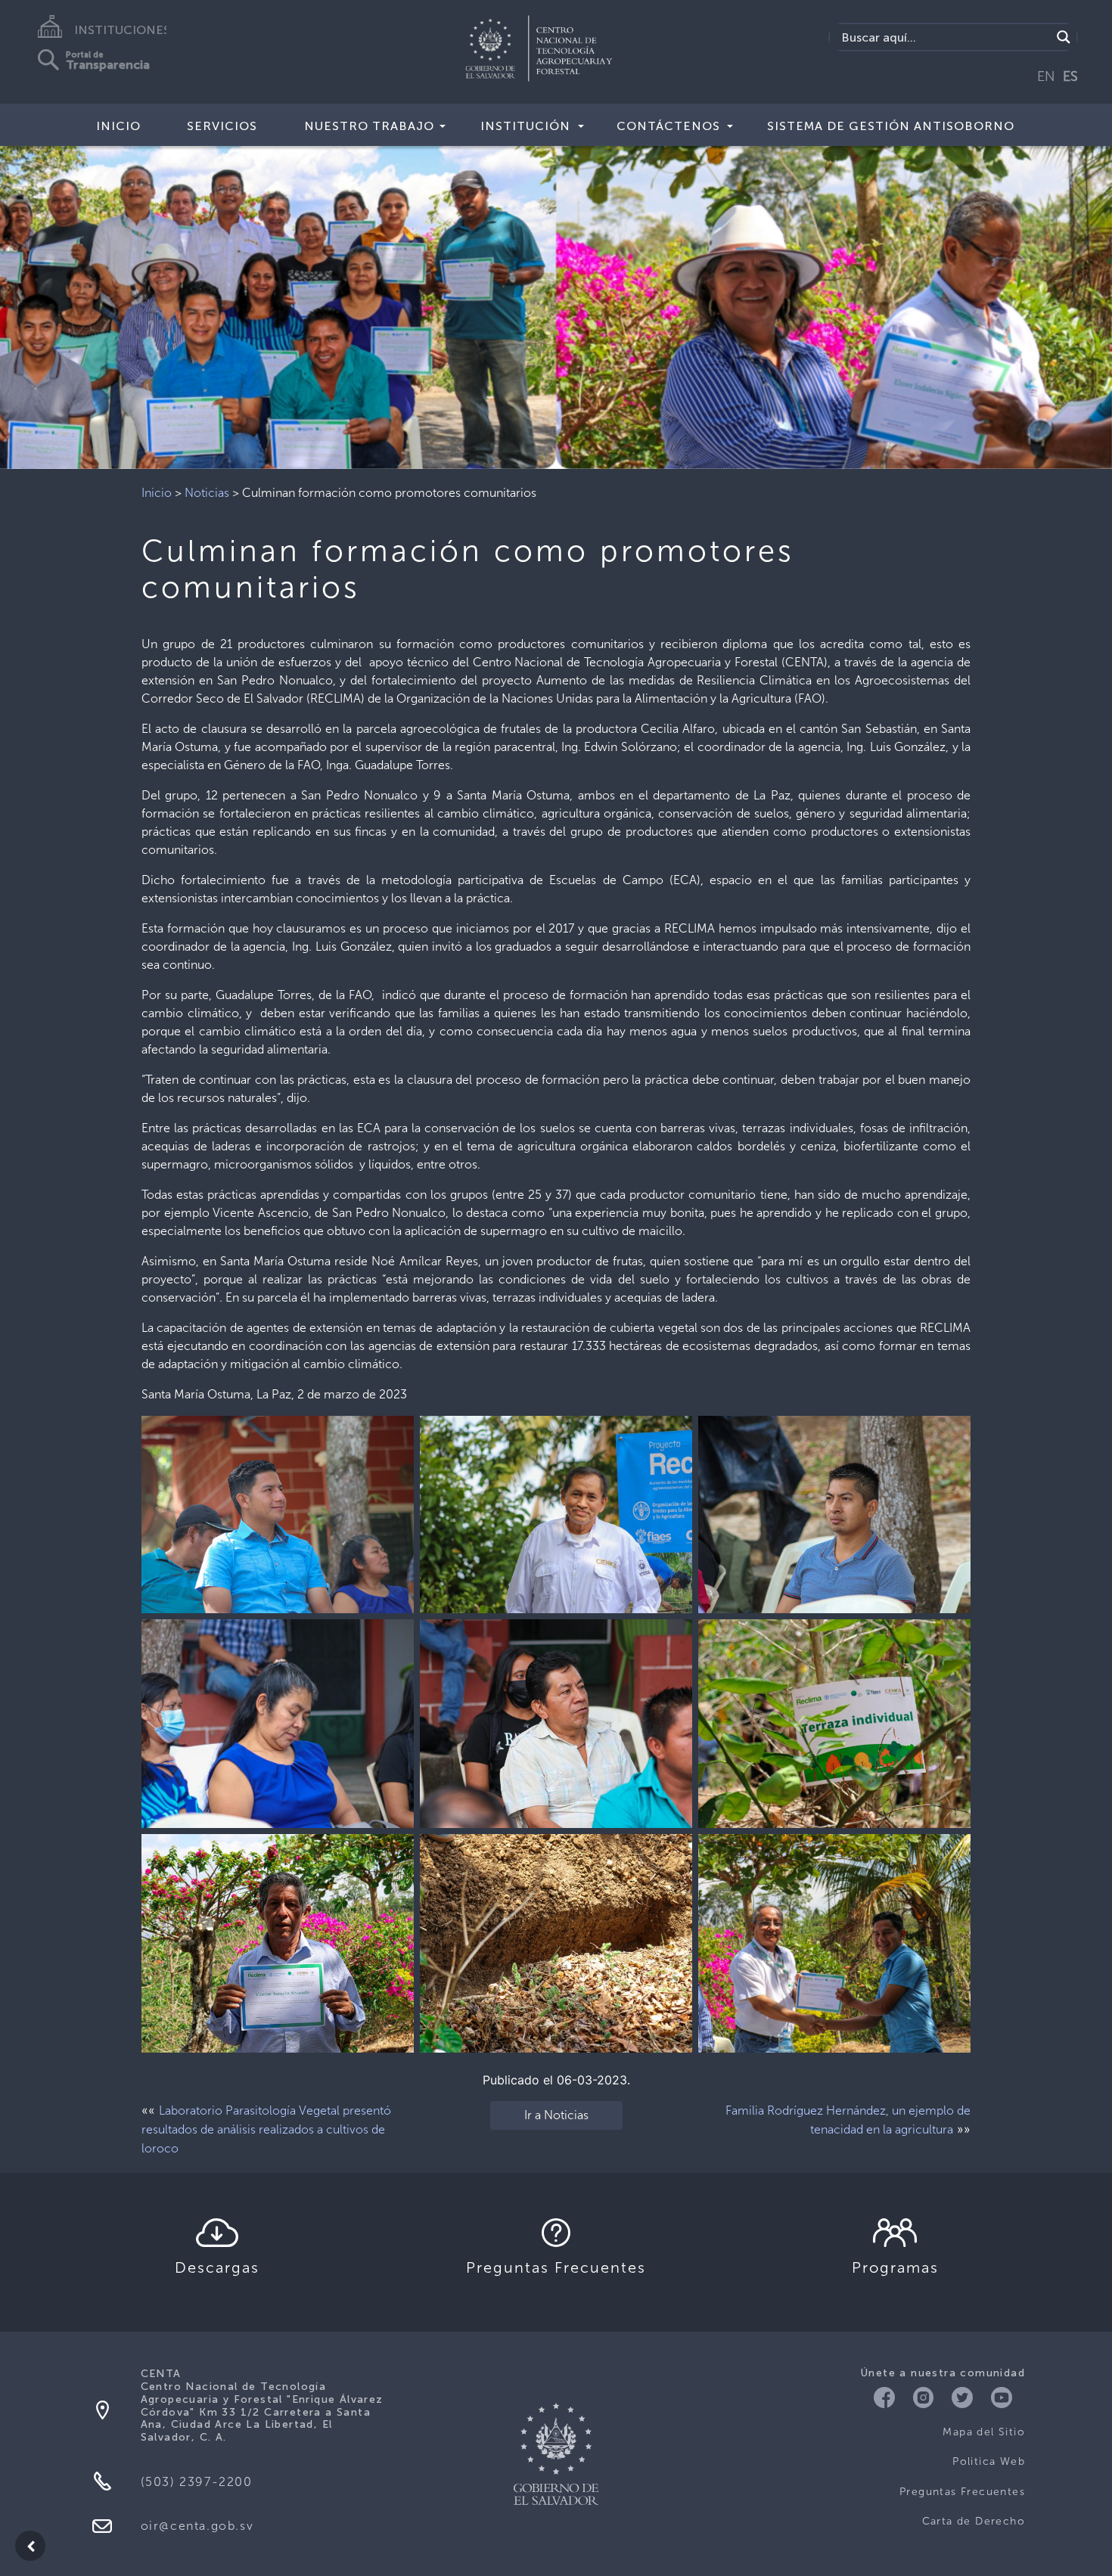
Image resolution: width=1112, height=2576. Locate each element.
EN (1046, 76)
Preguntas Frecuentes (962, 2492)
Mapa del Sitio (984, 2432)
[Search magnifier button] (1064, 37)
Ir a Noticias (556, 2115)
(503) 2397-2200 (197, 2482)
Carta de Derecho (974, 2521)
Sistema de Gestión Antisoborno (891, 126)
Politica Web (989, 2461)
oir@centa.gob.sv (197, 2526)
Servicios (222, 126)
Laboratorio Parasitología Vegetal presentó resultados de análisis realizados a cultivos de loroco (266, 2129)
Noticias (207, 493)
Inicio (118, 126)
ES (1070, 76)
